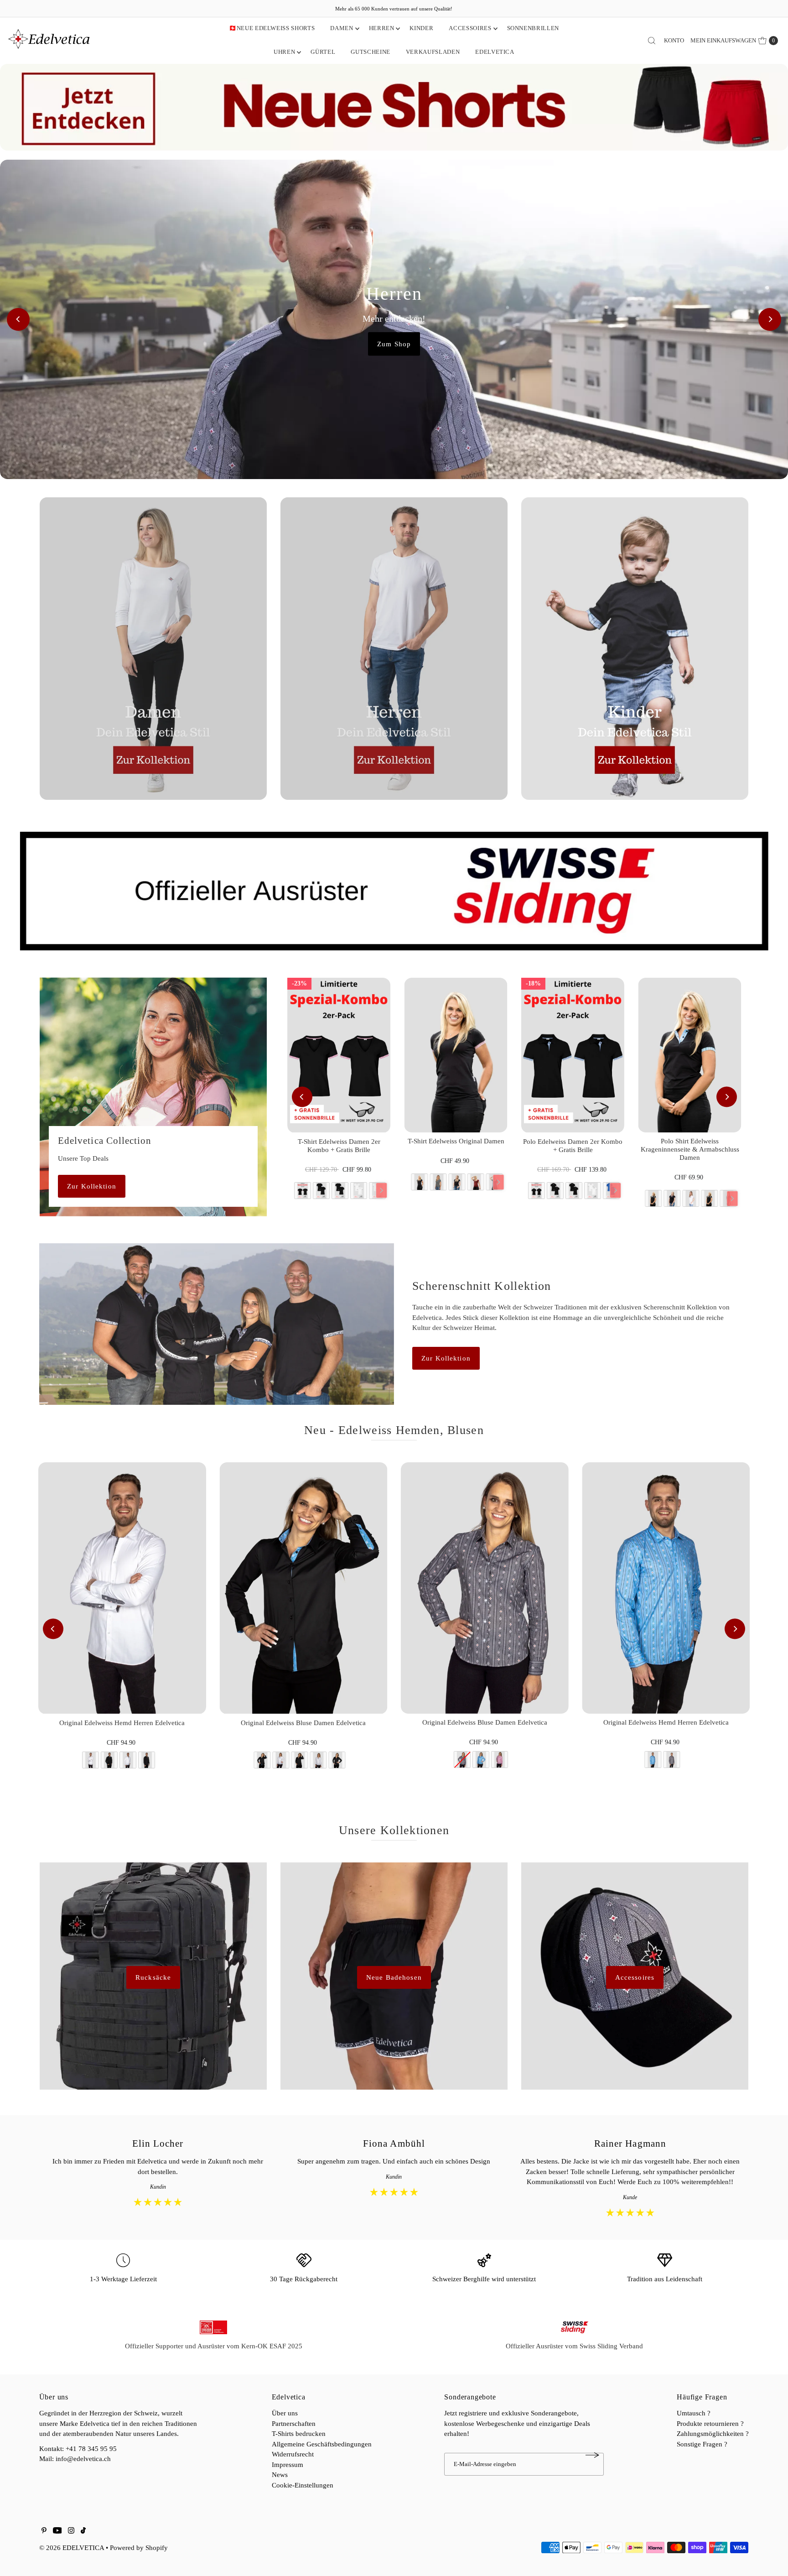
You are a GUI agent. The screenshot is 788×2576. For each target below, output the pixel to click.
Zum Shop (394, 344)
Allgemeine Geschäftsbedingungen (322, 2444)
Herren (382, 28)
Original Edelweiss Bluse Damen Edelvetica (303, 1723)
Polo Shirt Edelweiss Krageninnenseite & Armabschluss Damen (690, 1149)
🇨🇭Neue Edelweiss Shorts (272, 28)
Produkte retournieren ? (710, 2424)
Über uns (285, 2413)
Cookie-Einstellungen (303, 2485)
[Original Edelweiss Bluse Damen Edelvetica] (303, 1588)
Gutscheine (371, 52)
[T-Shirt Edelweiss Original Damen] (456, 1055)
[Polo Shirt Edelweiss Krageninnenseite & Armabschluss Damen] (689, 1055)
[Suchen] (652, 41)
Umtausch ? (694, 2413)
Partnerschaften (294, 2424)
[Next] (770, 319)
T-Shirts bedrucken (299, 2434)
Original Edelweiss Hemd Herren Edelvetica (122, 1723)
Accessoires (470, 28)
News (280, 2475)
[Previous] (18, 319)
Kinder (421, 28)
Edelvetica (495, 52)
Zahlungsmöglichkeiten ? (713, 2434)
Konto (674, 40)
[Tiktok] (83, 2531)
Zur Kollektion (92, 1186)
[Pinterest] (44, 2531)
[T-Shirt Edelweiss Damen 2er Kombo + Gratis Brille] (339, 1055)
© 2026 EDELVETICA (72, 2548)
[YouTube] (57, 2531)
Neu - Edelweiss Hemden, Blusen (394, 1430)
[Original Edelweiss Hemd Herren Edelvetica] (122, 1588)
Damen (342, 28)
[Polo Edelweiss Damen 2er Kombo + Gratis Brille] (573, 1055)
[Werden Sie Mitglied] (592, 2455)
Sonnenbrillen (533, 28)
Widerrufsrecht (293, 2454)
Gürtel (323, 52)
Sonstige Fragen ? (702, 2444)
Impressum (288, 2465)
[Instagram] (71, 2531)
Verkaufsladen (433, 52)
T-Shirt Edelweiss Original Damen (456, 1141)
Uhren (284, 52)
